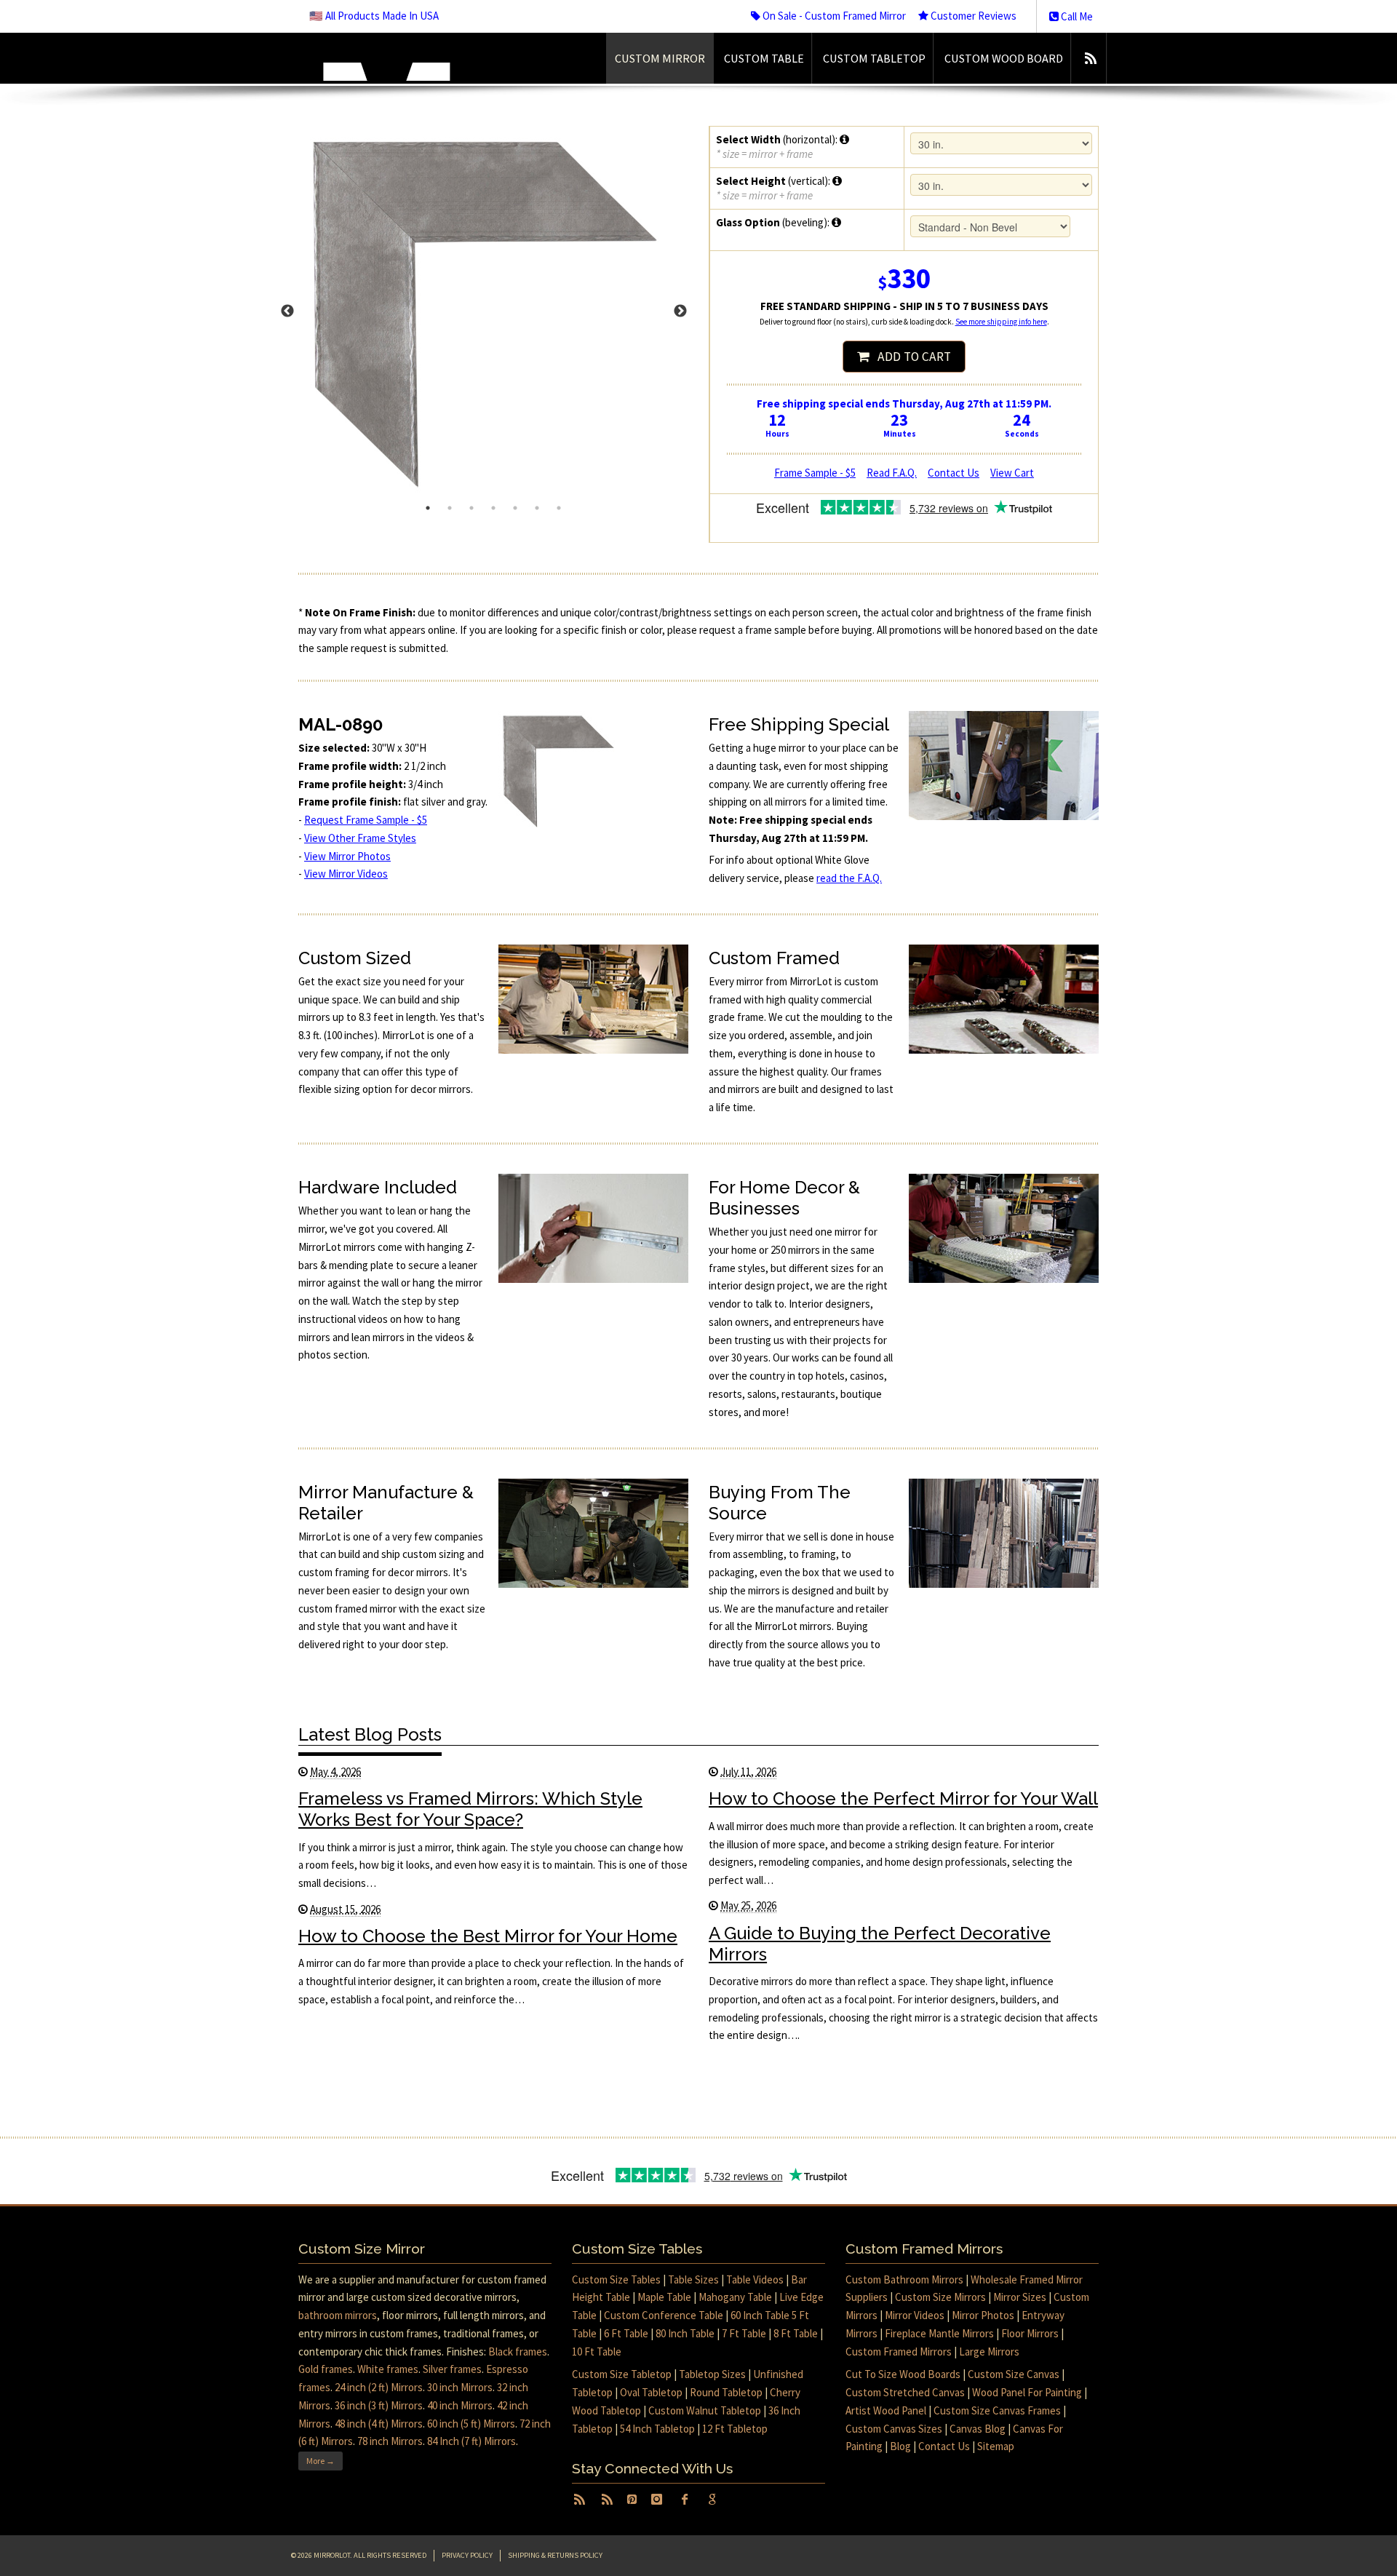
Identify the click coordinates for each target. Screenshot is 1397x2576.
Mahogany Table (735, 2297)
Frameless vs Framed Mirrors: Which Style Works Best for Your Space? (470, 1809)
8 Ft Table (796, 2333)
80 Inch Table (685, 2333)
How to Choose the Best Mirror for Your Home (488, 1936)
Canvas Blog (978, 2429)
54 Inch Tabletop (657, 2429)
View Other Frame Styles (360, 838)
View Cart (1012, 473)
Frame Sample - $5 (815, 473)
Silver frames (452, 2369)
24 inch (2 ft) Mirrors (379, 2387)
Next (680, 311)
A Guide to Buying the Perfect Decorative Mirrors (880, 1944)
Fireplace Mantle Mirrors (939, 2333)
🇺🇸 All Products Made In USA (374, 16)
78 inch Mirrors (390, 2441)
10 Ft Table (597, 2352)
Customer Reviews (972, 16)
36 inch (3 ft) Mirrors (379, 2405)
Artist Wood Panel (886, 2410)
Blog (900, 2446)
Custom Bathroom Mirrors (904, 2279)
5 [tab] (515, 508)
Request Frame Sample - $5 (366, 820)
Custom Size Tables (616, 2279)
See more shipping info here (1001, 322)
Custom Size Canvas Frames (997, 2410)
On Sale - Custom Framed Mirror (833, 16)
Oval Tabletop (651, 2392)
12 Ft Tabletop (735, 2429)
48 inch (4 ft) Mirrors (379, 2424)
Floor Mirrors (1030, 2333)
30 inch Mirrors (460, 2387)
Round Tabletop (726, 2392)
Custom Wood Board (1004, 58)
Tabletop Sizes (712, 2374)
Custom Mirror (660, 58)
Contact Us (954, 473)
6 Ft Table (626, 2333)
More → (321, 2461)
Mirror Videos (915, 2315)
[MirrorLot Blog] (1090, 58)
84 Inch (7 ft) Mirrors (471, 2441)
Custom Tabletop (874, 58)
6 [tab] (537, 508)
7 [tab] (559, 508)
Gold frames (326, 2369)
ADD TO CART (910, 357)
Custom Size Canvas (1014, 2374)
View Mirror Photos (347, 856)
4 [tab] (493, 508)
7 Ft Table (744, 2333)
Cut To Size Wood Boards (903, 2374)
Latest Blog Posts (370, 1734)
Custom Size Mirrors (940, 2297)
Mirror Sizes (1020, 2297)
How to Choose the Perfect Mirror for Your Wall (903, 1798)
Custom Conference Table (664, 2315)
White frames (388, 2369)
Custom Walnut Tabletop (705, 2410)
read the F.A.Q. (849, 878)
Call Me (1076, 16)
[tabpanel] (493, 311)
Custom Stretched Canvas (905, 2392)
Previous (287, 311)
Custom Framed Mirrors (899, 2352)
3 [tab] (471, 508)
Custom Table (764, 58)
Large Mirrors (989, 2352)
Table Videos (755, 2279)
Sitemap (996, 2446)
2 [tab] (450, 508)
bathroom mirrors (338, 2315)
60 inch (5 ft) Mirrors (471, 2424)
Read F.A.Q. (892, 473)
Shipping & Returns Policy (555, 2555)
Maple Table (664, 2297)
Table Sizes (693, 2279)
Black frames (518, 2352)
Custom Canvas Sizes (894, 2429)
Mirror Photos (983, 2315)
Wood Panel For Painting (1027, 2392)
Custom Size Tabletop (622, 2374)
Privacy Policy (467, 2555)
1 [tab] (428, 508)
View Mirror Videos (346, 874)
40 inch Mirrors (460, 2405)
